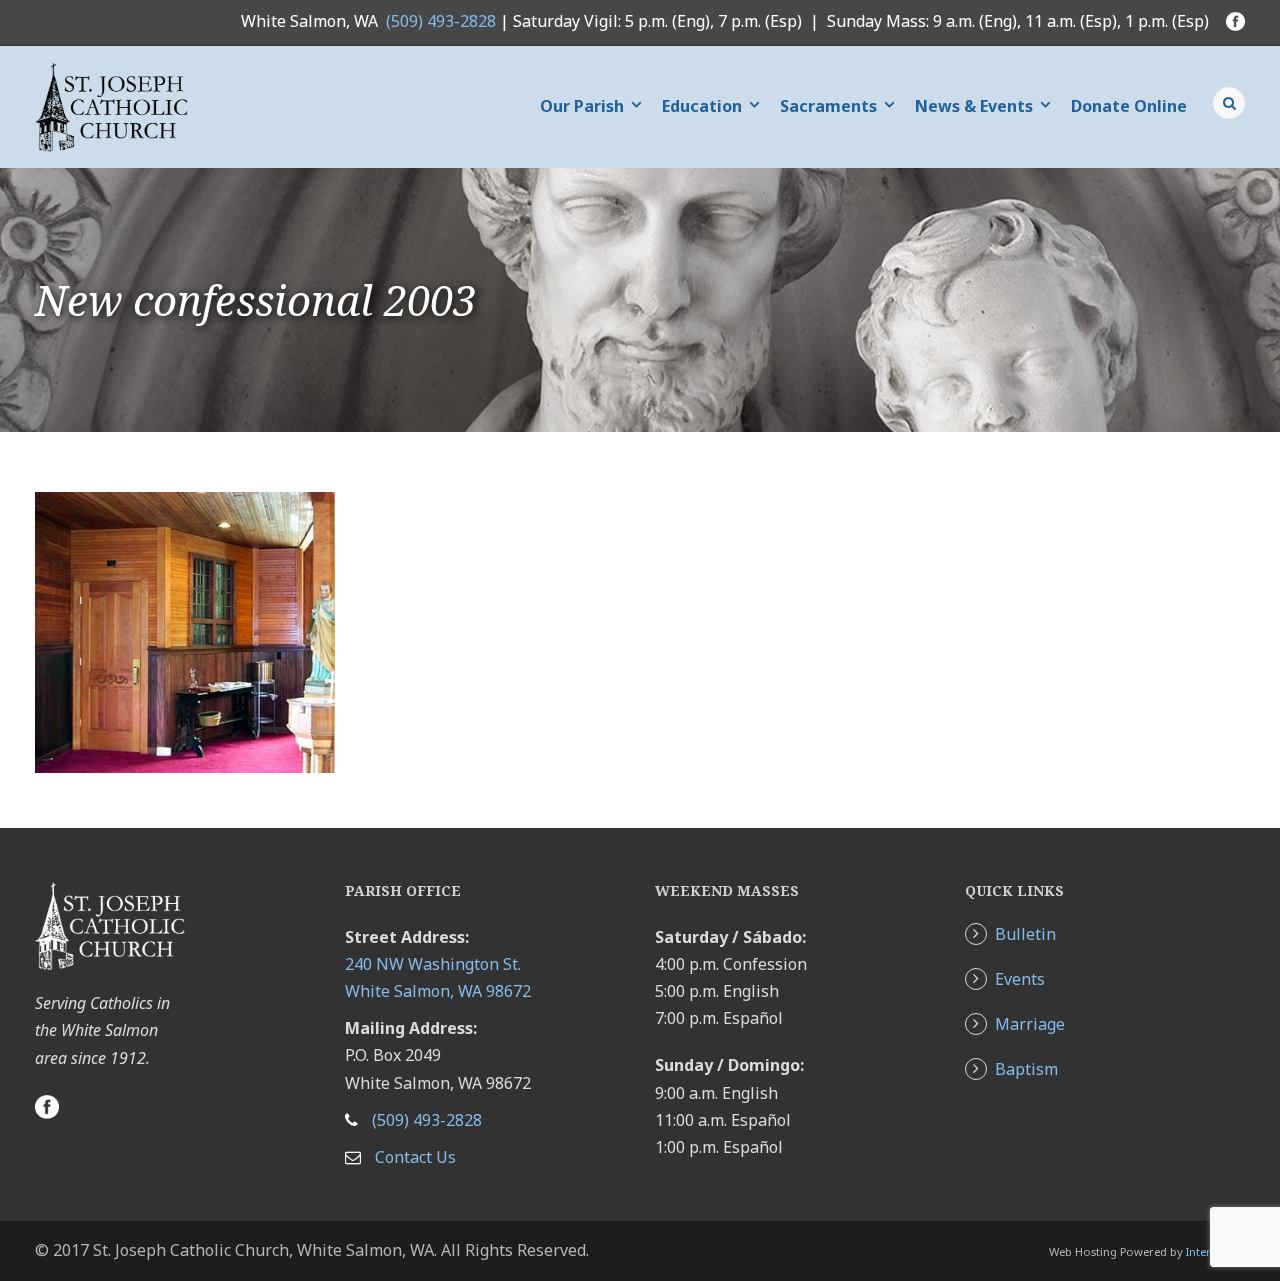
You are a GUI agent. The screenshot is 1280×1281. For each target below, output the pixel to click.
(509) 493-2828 (441, 21)
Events (1020, 979)
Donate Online (1129, 106)
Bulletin (1025, 934)
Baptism (1026, 1069)
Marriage (1030, 1024)
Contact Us (415, 1157)
